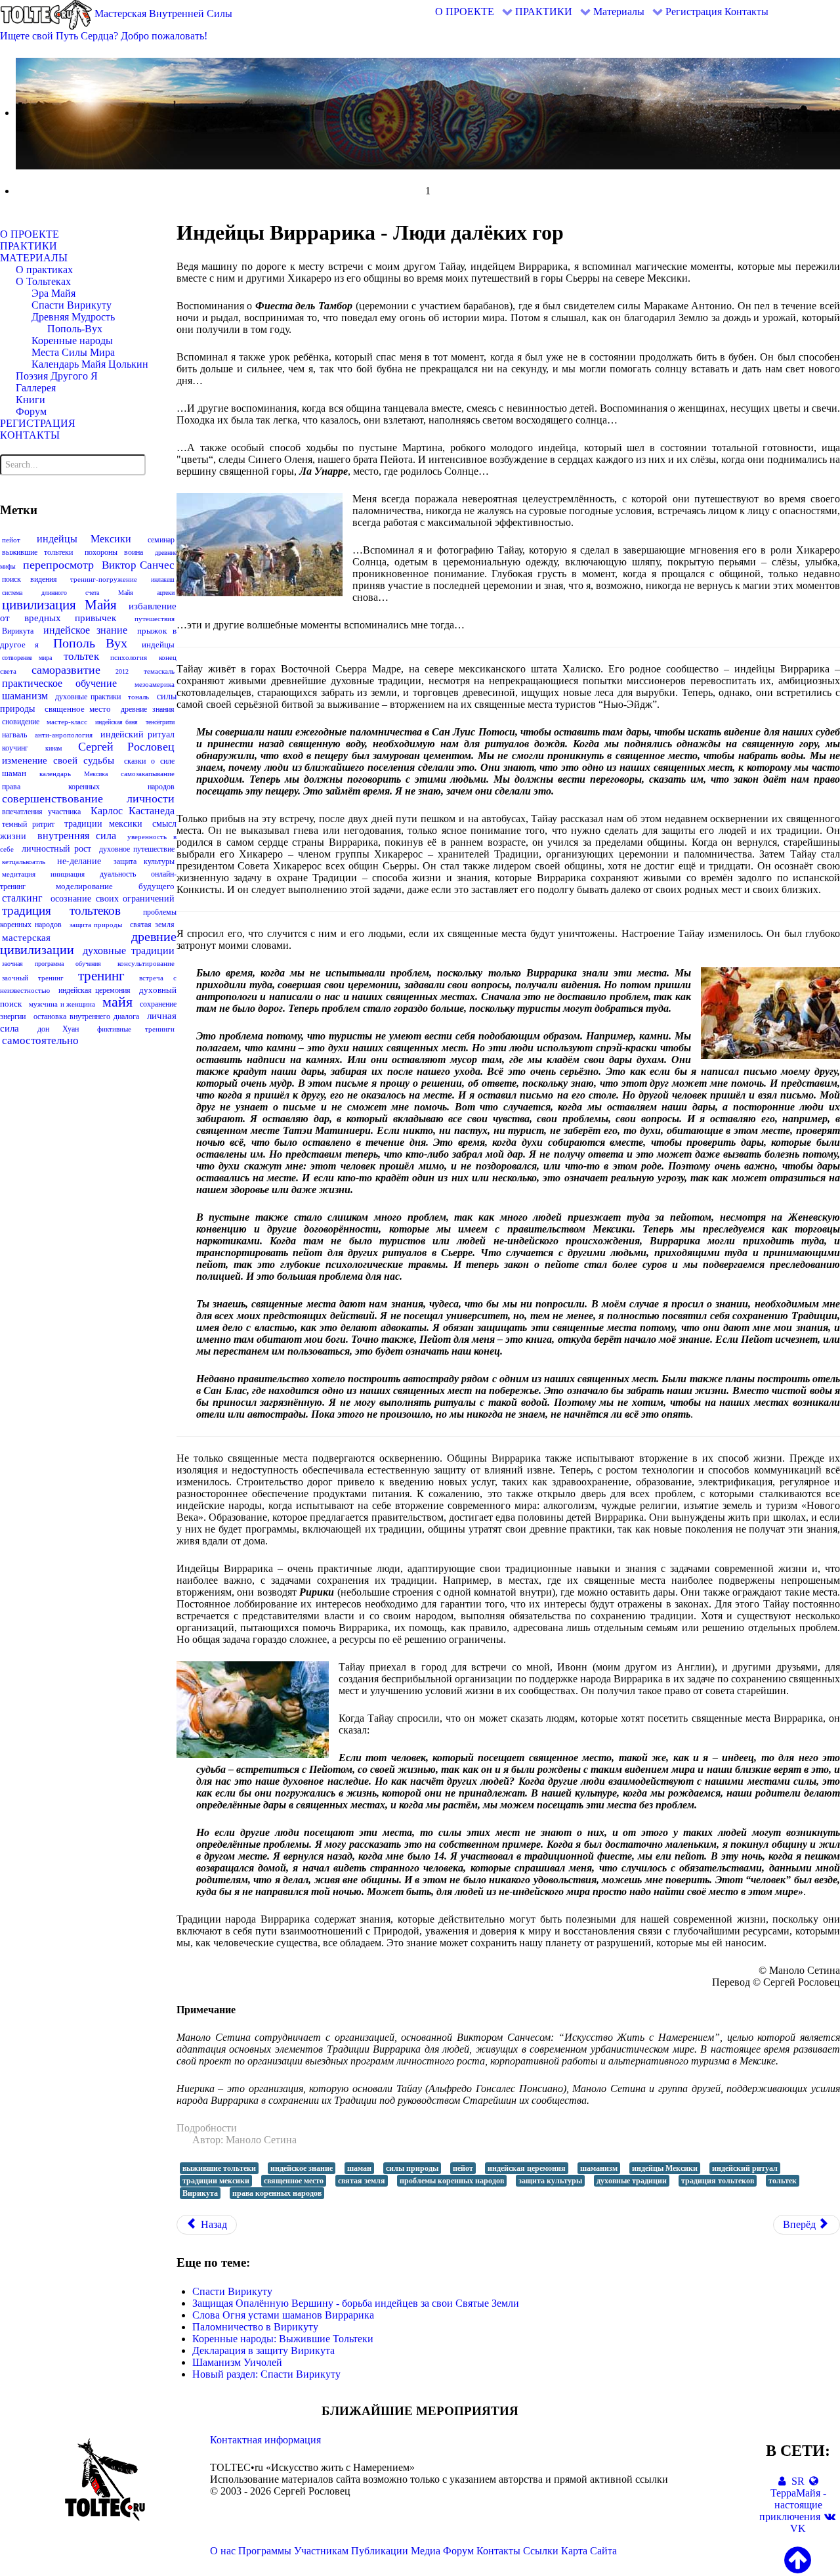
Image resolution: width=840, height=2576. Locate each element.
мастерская (26, 938)
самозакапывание (148, 774)
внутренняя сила (77, 836)
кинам (53, 748)
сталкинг (22, 898)
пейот (11, 540)
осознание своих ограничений (113, 899)
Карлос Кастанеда (133, 811)
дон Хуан (58, 1029)
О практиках (44, 270)
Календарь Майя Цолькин (90, 364)
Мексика (96, 774)
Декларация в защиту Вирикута (263, 2350)
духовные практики (88, 697)
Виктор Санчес (138, 565)
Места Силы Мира (73, 352)
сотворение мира (27, 658)
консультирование (146, 963)
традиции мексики (103, 824)
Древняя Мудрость (73, 317)
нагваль (14, 735)
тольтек (81, 656)
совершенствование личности (88, 798)
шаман (14, 773)
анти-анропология (64, 735)
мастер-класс (67, 722)
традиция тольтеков (61, 910)
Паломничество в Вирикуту (255, 2327)
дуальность (118, 874)
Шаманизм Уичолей (237, 2362)
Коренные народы (72, 340)
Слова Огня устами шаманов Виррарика (283, 2315)
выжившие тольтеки (37, 552)
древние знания (148, 709)
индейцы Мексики (84, 539)
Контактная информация (265, 2440)
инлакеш (163, 579)
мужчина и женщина (62, 1004)
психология (129, 657)
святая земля (152, 925)
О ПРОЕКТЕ (30, 234)
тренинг (101, 976)
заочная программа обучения (52, 964)
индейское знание (85, 630)
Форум (31, 411)
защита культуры (144, 862)
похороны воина (114, 552)
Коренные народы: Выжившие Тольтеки (283, 2339)
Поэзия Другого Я (57, 376)
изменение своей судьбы (58, 760)
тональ (138, 697)
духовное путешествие (137, 849)
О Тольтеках (43, 281)
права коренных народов (88, 787)
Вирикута (18, 631)
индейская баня (116, 722)
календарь (55, 774)
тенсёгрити (160, 722)
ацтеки (166, 593)
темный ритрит (28, 824)
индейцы (158, 644)
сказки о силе (149, 761)
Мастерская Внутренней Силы (162, 13)
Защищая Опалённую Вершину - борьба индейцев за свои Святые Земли (356, 2303)
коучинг (15, 748)
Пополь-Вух (75, 329)
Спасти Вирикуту (72, 305)
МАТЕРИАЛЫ (34, 258)
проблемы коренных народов (452, 2181)
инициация (68, 874)
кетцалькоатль (24, 862)
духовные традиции (128, 950)
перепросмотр (58, 565)
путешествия (155, 619)
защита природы (96, 925)
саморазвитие (66, 670)
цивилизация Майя (59, 605)
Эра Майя (53, 293)
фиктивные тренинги (136, 1029)
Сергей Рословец (126, 747)
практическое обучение (59, 683)
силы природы (412, 2168)
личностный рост (56, 849)
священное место (78, 709)
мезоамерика (155, 684)
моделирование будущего (115, 886)
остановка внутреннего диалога (86, 1016)
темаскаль (159, 671)
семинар (161, 540)
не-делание (79, 861)
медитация (19, 874)
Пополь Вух (90, 643)
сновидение (21, 722)
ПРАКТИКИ (29, 246)
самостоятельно (40, 1040)
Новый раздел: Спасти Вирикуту (266, 2374)
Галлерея (36, 388)
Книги (31, 400)
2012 (122, 671)
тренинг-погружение (104, 579)
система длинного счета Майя (68, 593)
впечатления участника (41, 812)
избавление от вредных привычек (88, 612)
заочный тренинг (33, 978)
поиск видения (30, 579)
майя (117, 1002)
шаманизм (25, 696)
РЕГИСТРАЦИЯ (38, 423)
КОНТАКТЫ (30, 435)
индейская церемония (95, 990)
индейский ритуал (137, 734)
